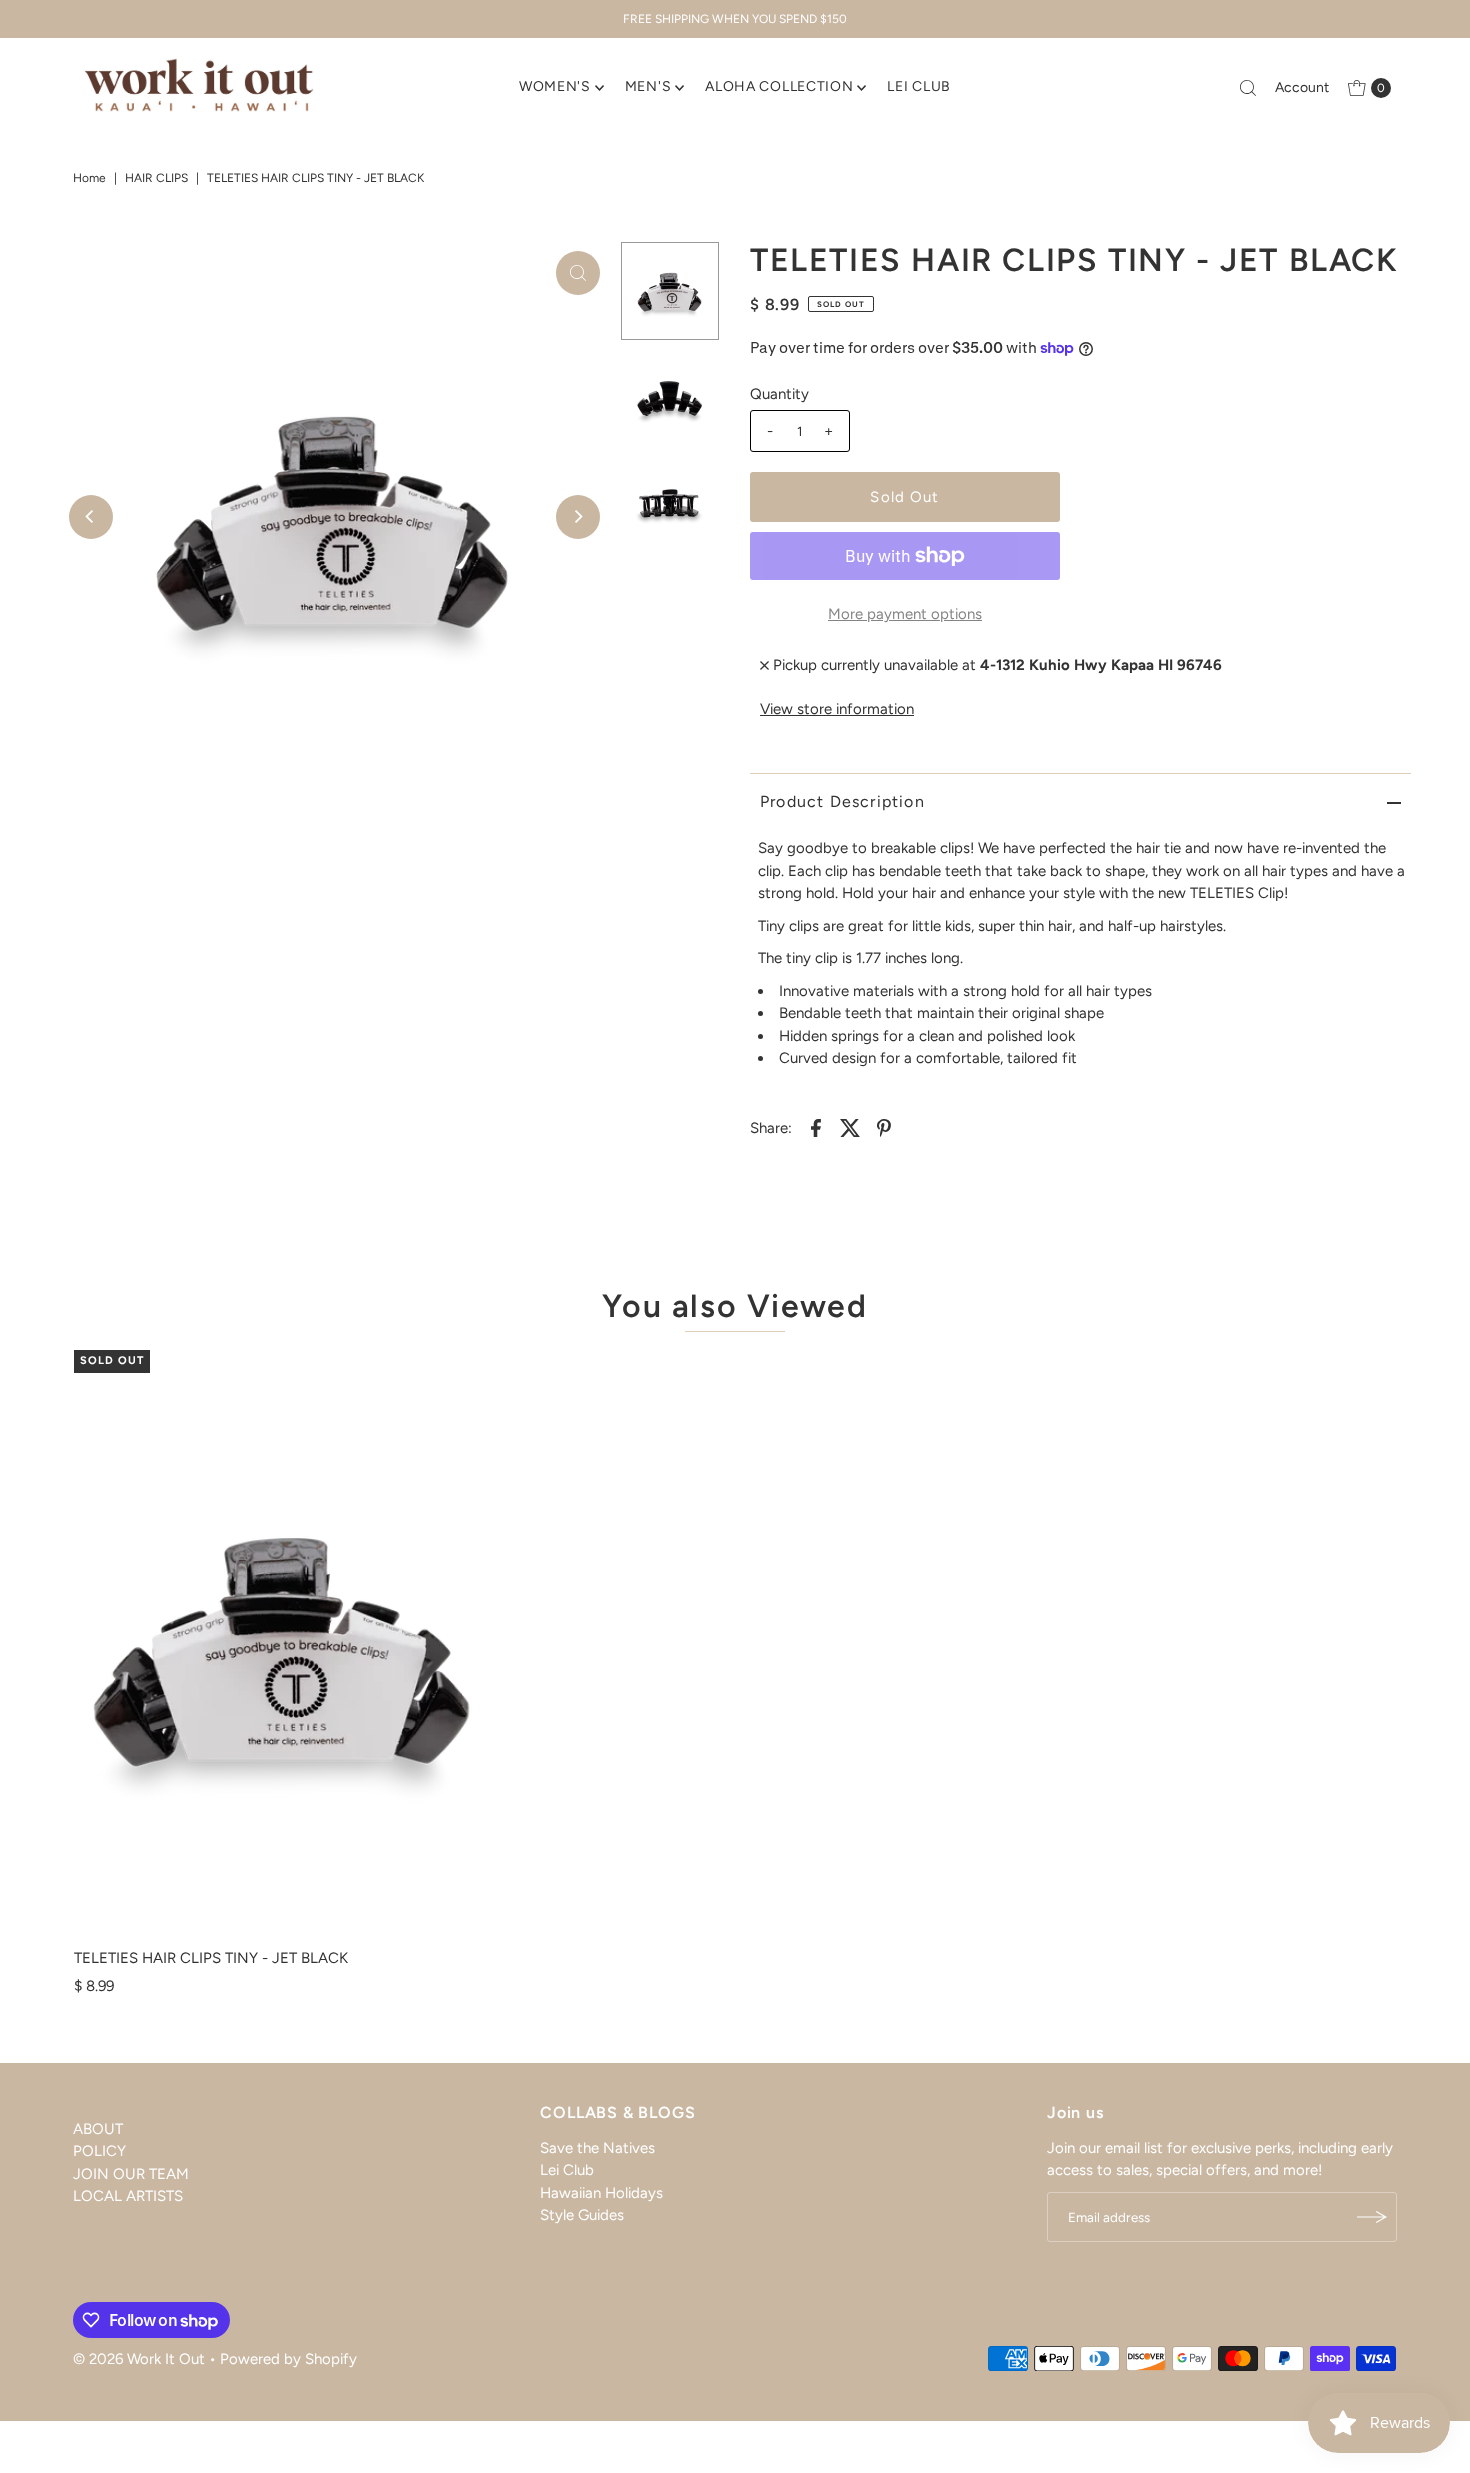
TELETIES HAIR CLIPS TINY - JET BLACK (211, 1958)
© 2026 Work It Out (139, 2359)
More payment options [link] (905, 614)
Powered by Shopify (288, 2359)
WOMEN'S (555, 86)
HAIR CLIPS (156, 178)
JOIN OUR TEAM (131, 2174)
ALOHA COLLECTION (779, 86)
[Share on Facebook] (816, 1127)
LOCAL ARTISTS (128, 2196)
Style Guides (582, 2216)
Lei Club (567, 2171)
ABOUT (98, 2129)
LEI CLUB (919, 86)
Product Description (842, 801)
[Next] (578, 517)
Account (1302, 87)
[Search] (1248, 88)
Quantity (779, 394)
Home (89, 178)
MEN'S (648, 86)
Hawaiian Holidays (601, 2193)
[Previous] (91, 517)
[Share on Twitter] (850, 1127)
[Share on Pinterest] (884, 1127)
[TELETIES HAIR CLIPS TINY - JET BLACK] (284, 1644)
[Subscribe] (1372, 2217)
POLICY (99, 2151)
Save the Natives (597, 2148)
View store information (837, 709)
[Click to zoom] (578, 273)
